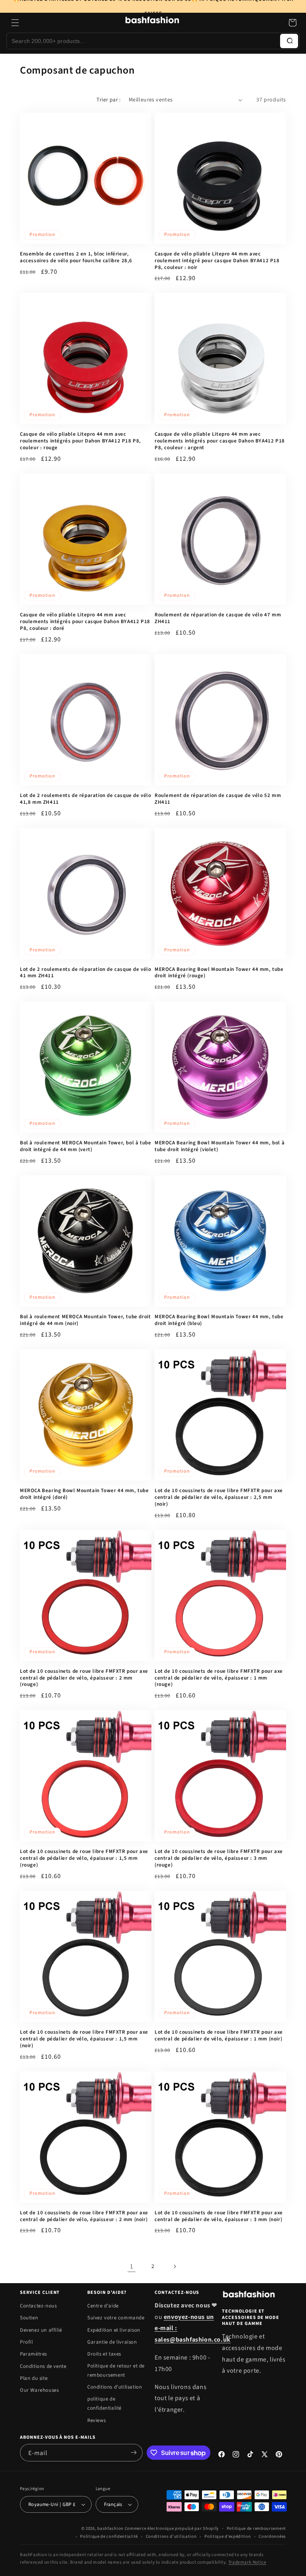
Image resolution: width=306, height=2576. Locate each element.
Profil (26, 2342)
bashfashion (110, 2528)
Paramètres (33, 2354)
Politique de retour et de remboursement (116, 2370)
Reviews (96, 2420)
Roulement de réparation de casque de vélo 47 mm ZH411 (218, 618)
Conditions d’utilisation (171, 2536)
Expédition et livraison (114, 2330)
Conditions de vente (43, 2366)
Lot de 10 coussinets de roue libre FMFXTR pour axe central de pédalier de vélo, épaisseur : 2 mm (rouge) (84, 1678)
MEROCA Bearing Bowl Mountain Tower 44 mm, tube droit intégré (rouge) (219, 973)
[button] (15, 23)
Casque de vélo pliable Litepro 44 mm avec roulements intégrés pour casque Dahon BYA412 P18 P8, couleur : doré (85, 622)
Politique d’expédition (228, 2536)
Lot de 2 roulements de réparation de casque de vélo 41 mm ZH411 (86, 973)
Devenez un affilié (41, 2330)
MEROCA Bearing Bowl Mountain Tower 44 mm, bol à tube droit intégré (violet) (220, 1146)
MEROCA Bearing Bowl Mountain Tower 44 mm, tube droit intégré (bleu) (219, 1320)
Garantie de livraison (112, 2342)
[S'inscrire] (133, 2453)
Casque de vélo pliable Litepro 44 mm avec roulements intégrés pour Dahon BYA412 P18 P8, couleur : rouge (80, 441)
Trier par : (108, 100)
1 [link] (132, 2266)
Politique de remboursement (256, 2528)
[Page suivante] (175, 2266)
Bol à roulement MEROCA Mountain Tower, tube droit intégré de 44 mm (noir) (85, 1320)
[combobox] (143, 41)
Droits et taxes (104, 2354)
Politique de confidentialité (109, 2536)
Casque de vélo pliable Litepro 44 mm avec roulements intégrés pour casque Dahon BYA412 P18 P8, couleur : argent (220, 441)
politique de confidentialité (104, 2404)
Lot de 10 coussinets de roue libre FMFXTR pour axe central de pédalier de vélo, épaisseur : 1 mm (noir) (219, 2036)
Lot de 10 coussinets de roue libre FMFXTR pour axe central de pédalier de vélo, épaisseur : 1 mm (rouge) (219, 1678)
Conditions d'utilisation (115, 2387)
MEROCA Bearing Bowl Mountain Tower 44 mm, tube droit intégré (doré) (84, 1494)
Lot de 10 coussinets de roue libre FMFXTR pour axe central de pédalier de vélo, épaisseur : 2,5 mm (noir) (219, 1497)
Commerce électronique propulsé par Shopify (172, 2528)
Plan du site (34, 2378)
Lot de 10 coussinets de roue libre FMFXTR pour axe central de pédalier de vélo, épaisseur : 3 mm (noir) (219, 2216)
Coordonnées (272, 2536)
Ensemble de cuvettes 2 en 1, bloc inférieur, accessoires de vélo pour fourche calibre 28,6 (76, 257)
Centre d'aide (103, 2306)
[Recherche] (289, 41)
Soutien (29, 2318)
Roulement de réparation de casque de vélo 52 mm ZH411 (218, 799)
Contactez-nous (38, 2306)
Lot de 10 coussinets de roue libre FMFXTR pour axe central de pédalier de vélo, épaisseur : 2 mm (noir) (84, 2216)
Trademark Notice (247, 2562)
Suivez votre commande (116, 2318)
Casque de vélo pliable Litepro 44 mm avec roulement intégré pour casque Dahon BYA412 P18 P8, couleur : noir (217, 261)
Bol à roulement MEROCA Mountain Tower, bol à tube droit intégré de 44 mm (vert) (85, 1146)
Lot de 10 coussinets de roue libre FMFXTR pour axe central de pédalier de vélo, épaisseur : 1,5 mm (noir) (84, 2039)
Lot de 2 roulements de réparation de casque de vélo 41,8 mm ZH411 (86, 799)
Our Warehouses (39, 2390)
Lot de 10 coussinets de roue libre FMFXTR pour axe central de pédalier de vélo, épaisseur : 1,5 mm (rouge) (84, 1858)
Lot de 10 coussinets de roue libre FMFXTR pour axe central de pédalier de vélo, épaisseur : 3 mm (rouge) (219, 1858)
